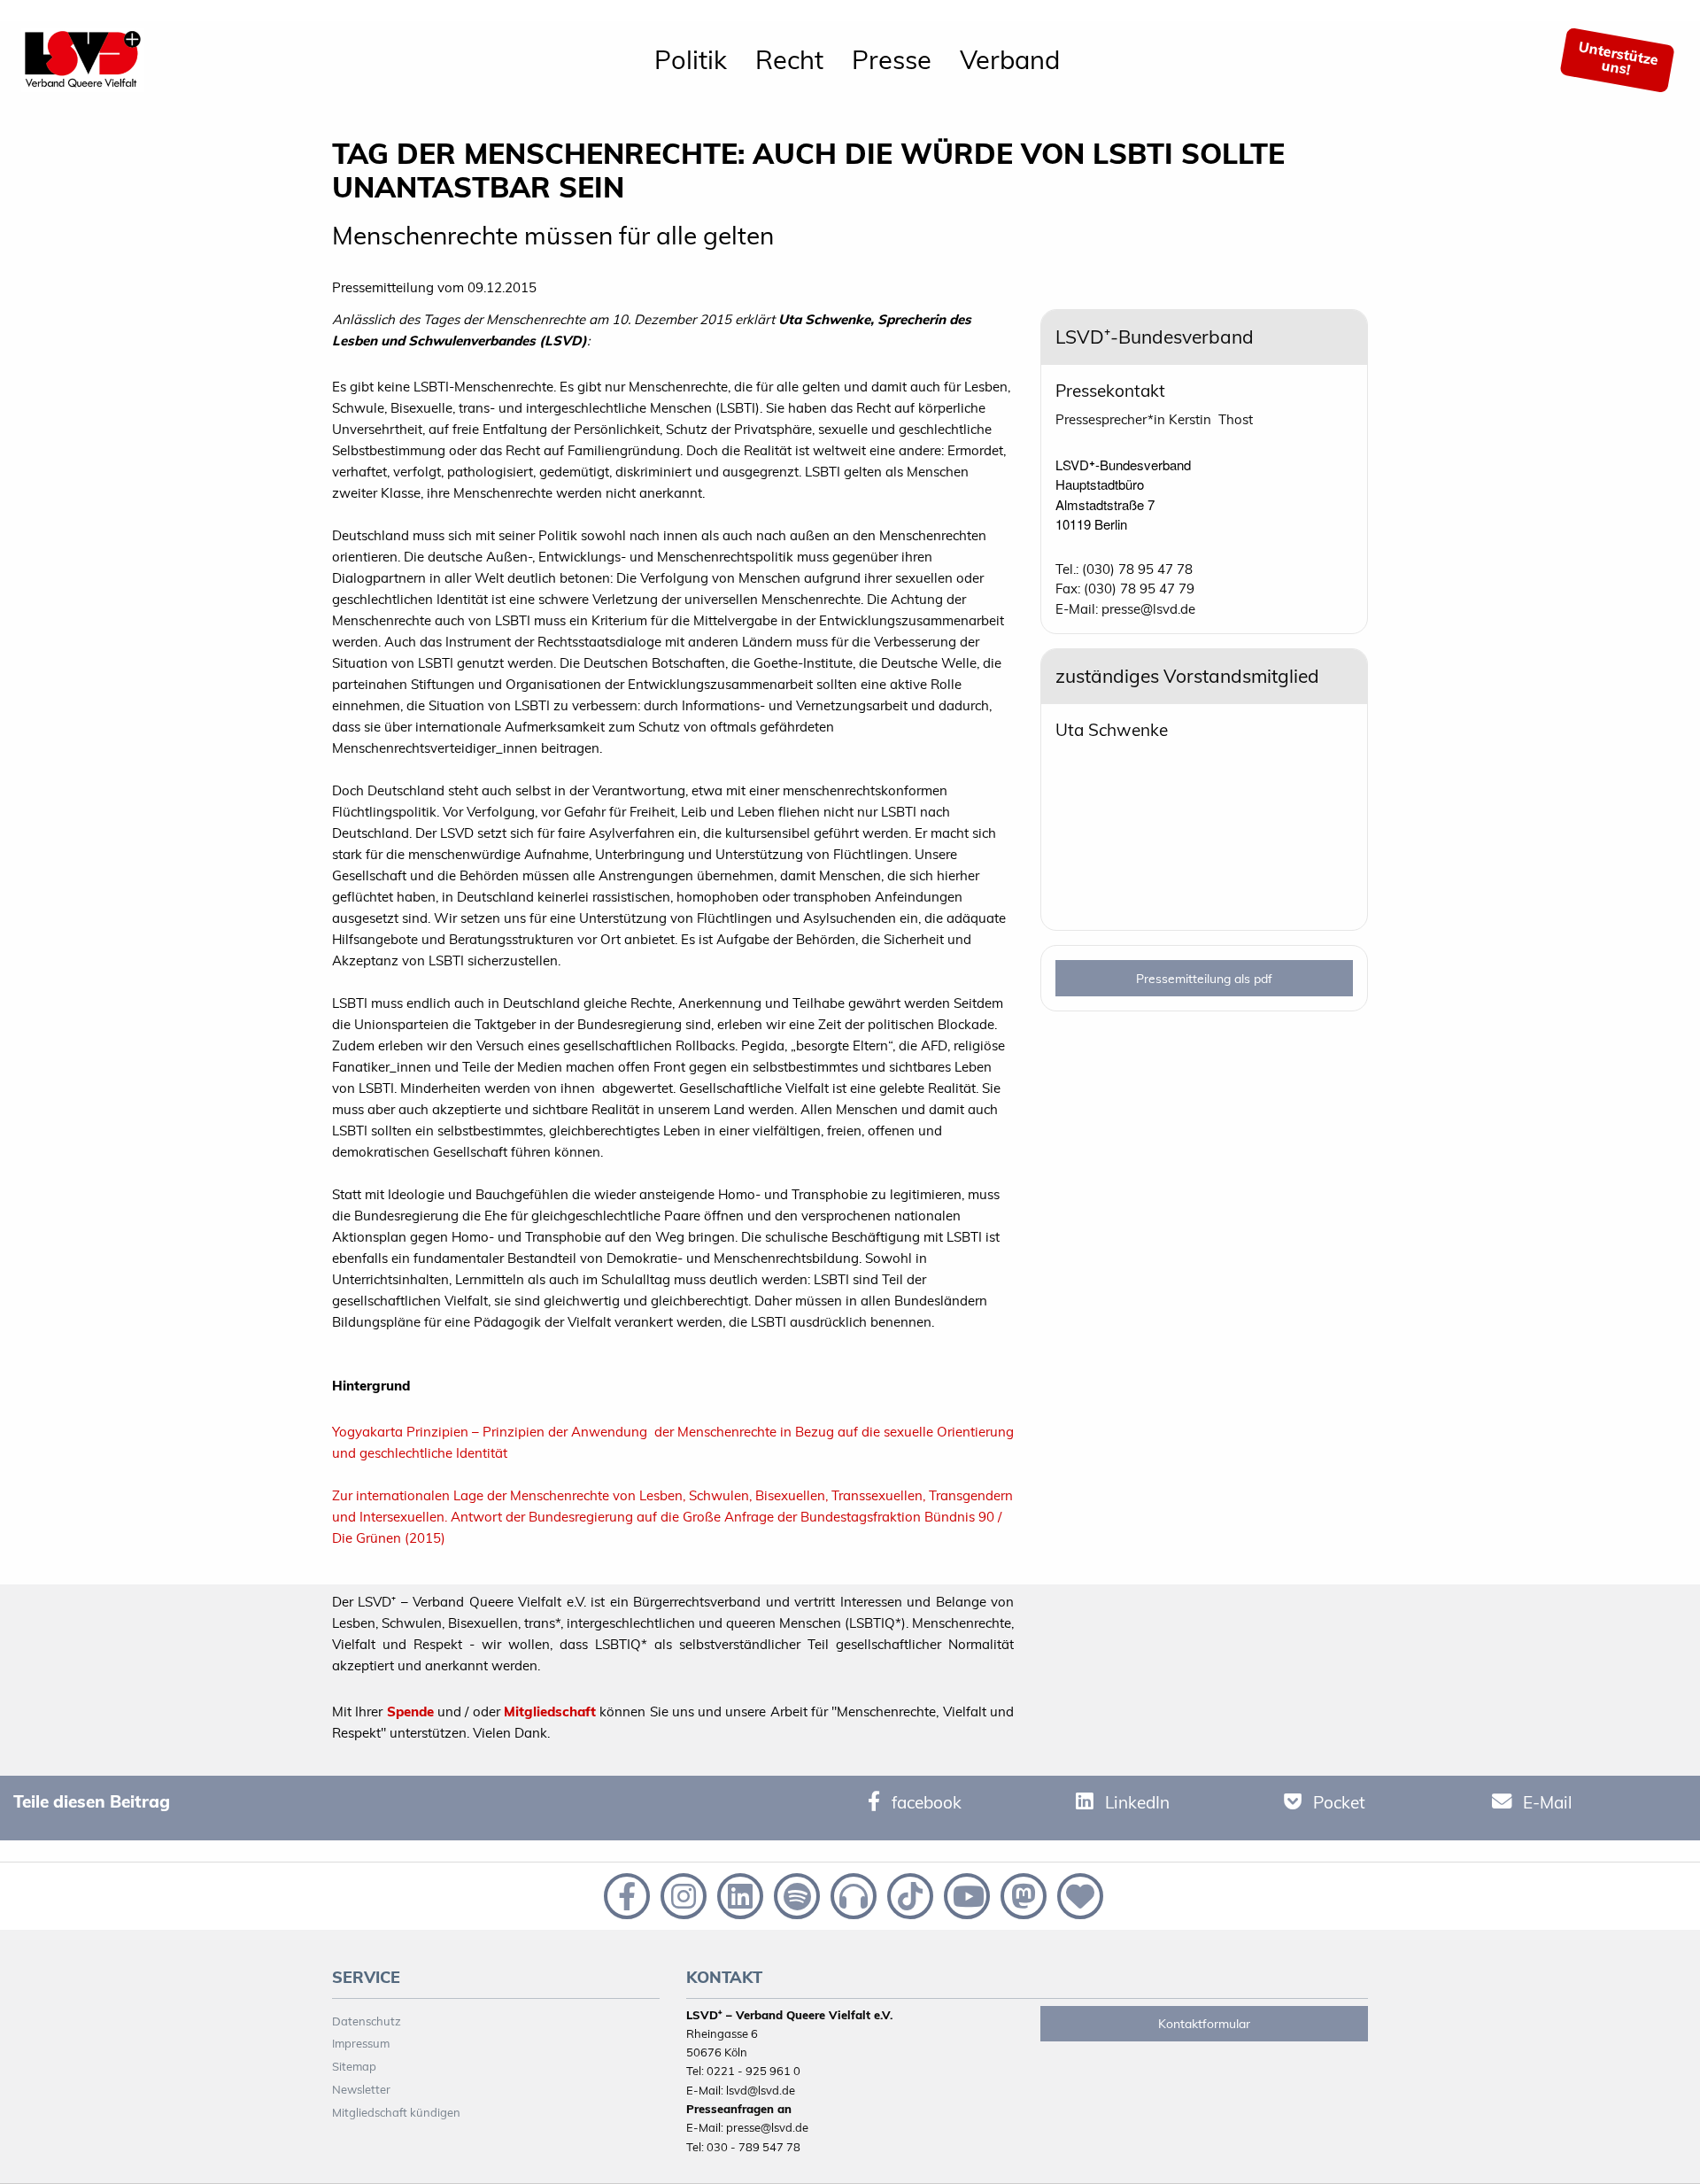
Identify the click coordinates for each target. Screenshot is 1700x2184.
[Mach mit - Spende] (1077, 1894)
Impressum (361, 2043)
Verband (1010, 59)
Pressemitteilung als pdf (1204, 979)
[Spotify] (795, 1894)
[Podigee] (852, 1894)
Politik (691, 59)
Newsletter (361, 2089)
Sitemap (354, 2066)
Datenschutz (367, 2021)
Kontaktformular (1204, 2024)
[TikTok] (908, 1894)
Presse (892, 59)
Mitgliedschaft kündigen (396, 2112)
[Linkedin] (738, 1894)
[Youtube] (965, 1894)
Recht (789, 59)
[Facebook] (625, 1894)
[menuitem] (691, 60)
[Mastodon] (1022, 1894)
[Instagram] (682, 1894)
